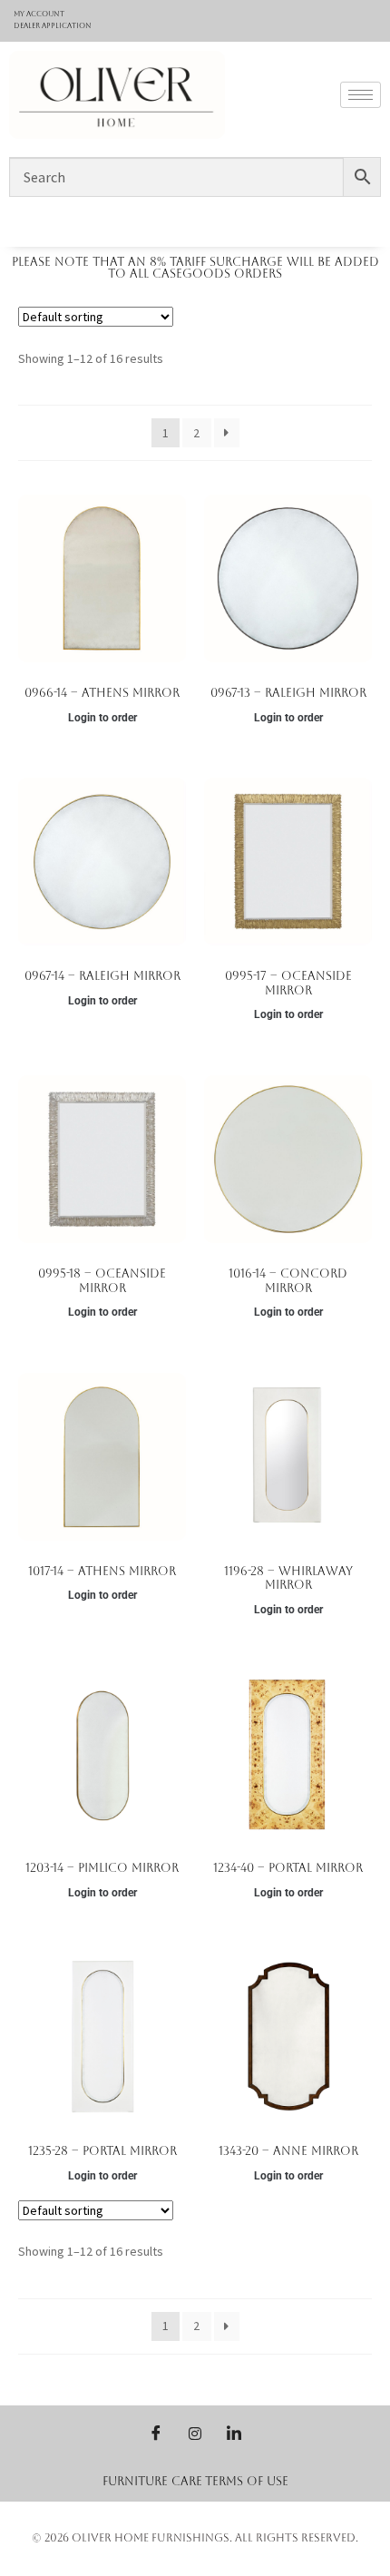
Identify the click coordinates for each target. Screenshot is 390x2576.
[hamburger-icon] (361, 95)
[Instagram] (195, 2433)
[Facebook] (156, 2433)
